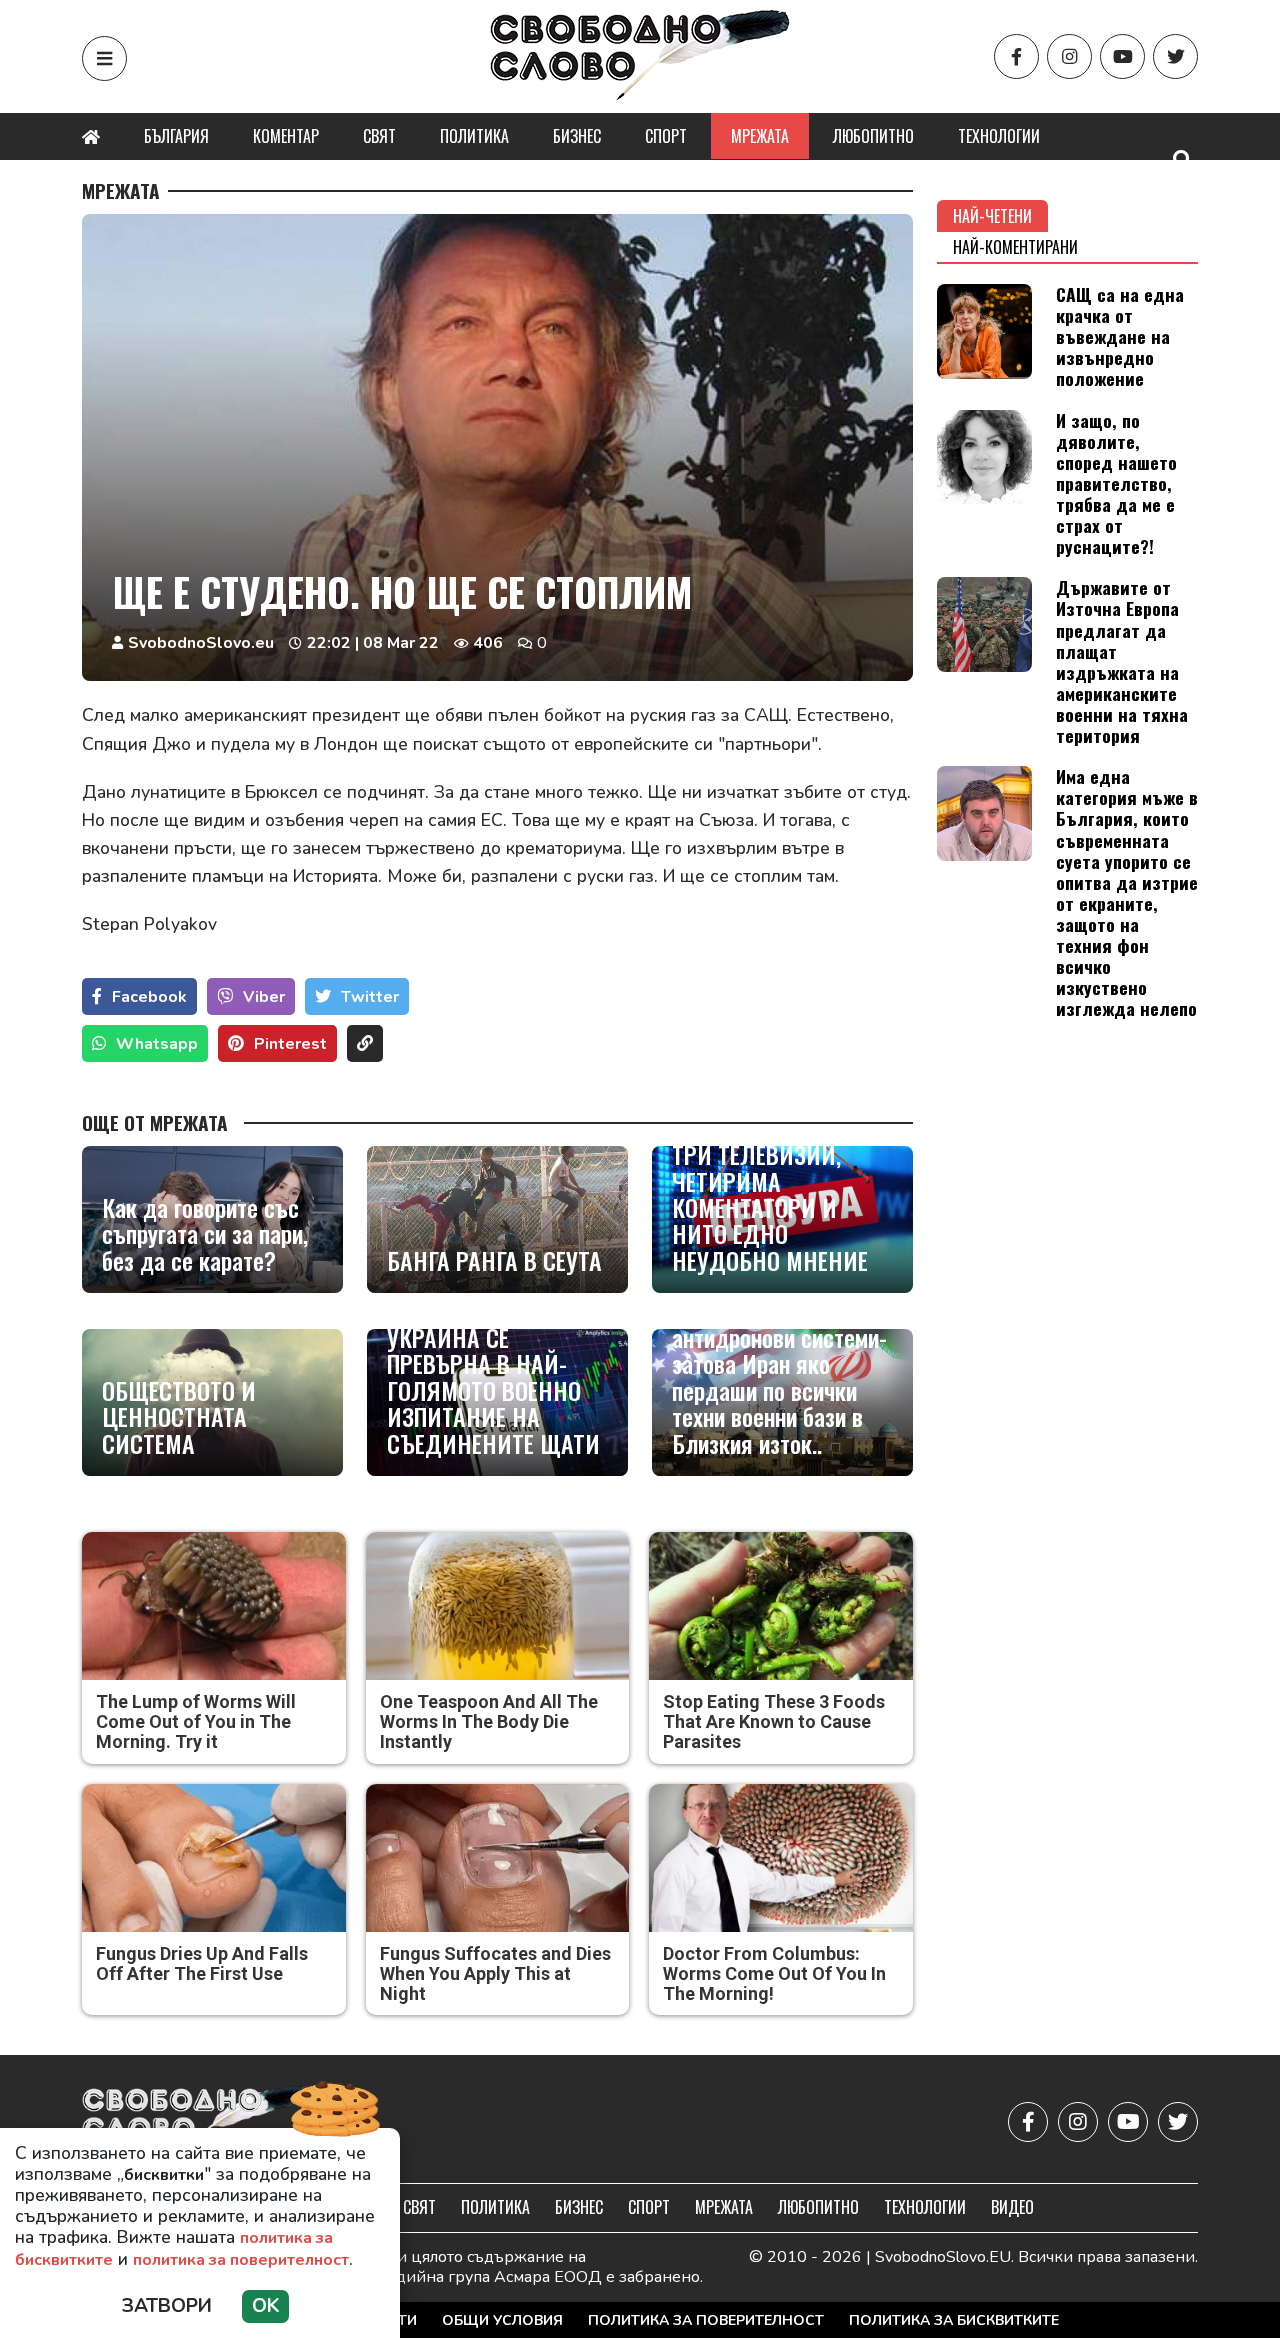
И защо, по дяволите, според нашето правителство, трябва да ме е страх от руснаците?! (1116, 483)
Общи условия (502, 2320)
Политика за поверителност (706, 2320)
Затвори (167, 2306)
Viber (264, 997)
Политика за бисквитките (954, 2320)
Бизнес (577, 136)
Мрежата (760, 136)
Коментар (286, 136)
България (176, 136)
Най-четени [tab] (992, 216)
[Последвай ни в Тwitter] (1175, 56)
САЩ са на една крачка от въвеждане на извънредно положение (1120, 336)
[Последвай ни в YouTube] (1122, 56)
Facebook (149, 997)
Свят (379, 136)
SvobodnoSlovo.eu (201, 643)
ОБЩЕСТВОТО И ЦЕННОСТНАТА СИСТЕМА (179, 1416)
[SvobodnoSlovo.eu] (198, 2121)
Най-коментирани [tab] (1015, 247)
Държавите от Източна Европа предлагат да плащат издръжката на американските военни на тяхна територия (1122, 661)
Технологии (999, 136)
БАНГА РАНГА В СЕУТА (494, 1260)
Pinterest (290, 1044)
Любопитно (873, 136)
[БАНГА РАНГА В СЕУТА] (497, 1219)
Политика (474, 136)
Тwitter (370, 997)
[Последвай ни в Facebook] (1016, 56)
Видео (1012, 2207)
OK (265, 2306)
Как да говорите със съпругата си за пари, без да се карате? (205, 1233)
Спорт (666, 136)
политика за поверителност (241, 2260)
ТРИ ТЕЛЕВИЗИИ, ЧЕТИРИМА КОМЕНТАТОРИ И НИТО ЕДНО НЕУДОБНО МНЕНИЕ (770, 1207)
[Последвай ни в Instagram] (1069, 56)
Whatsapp (157, 1044)
